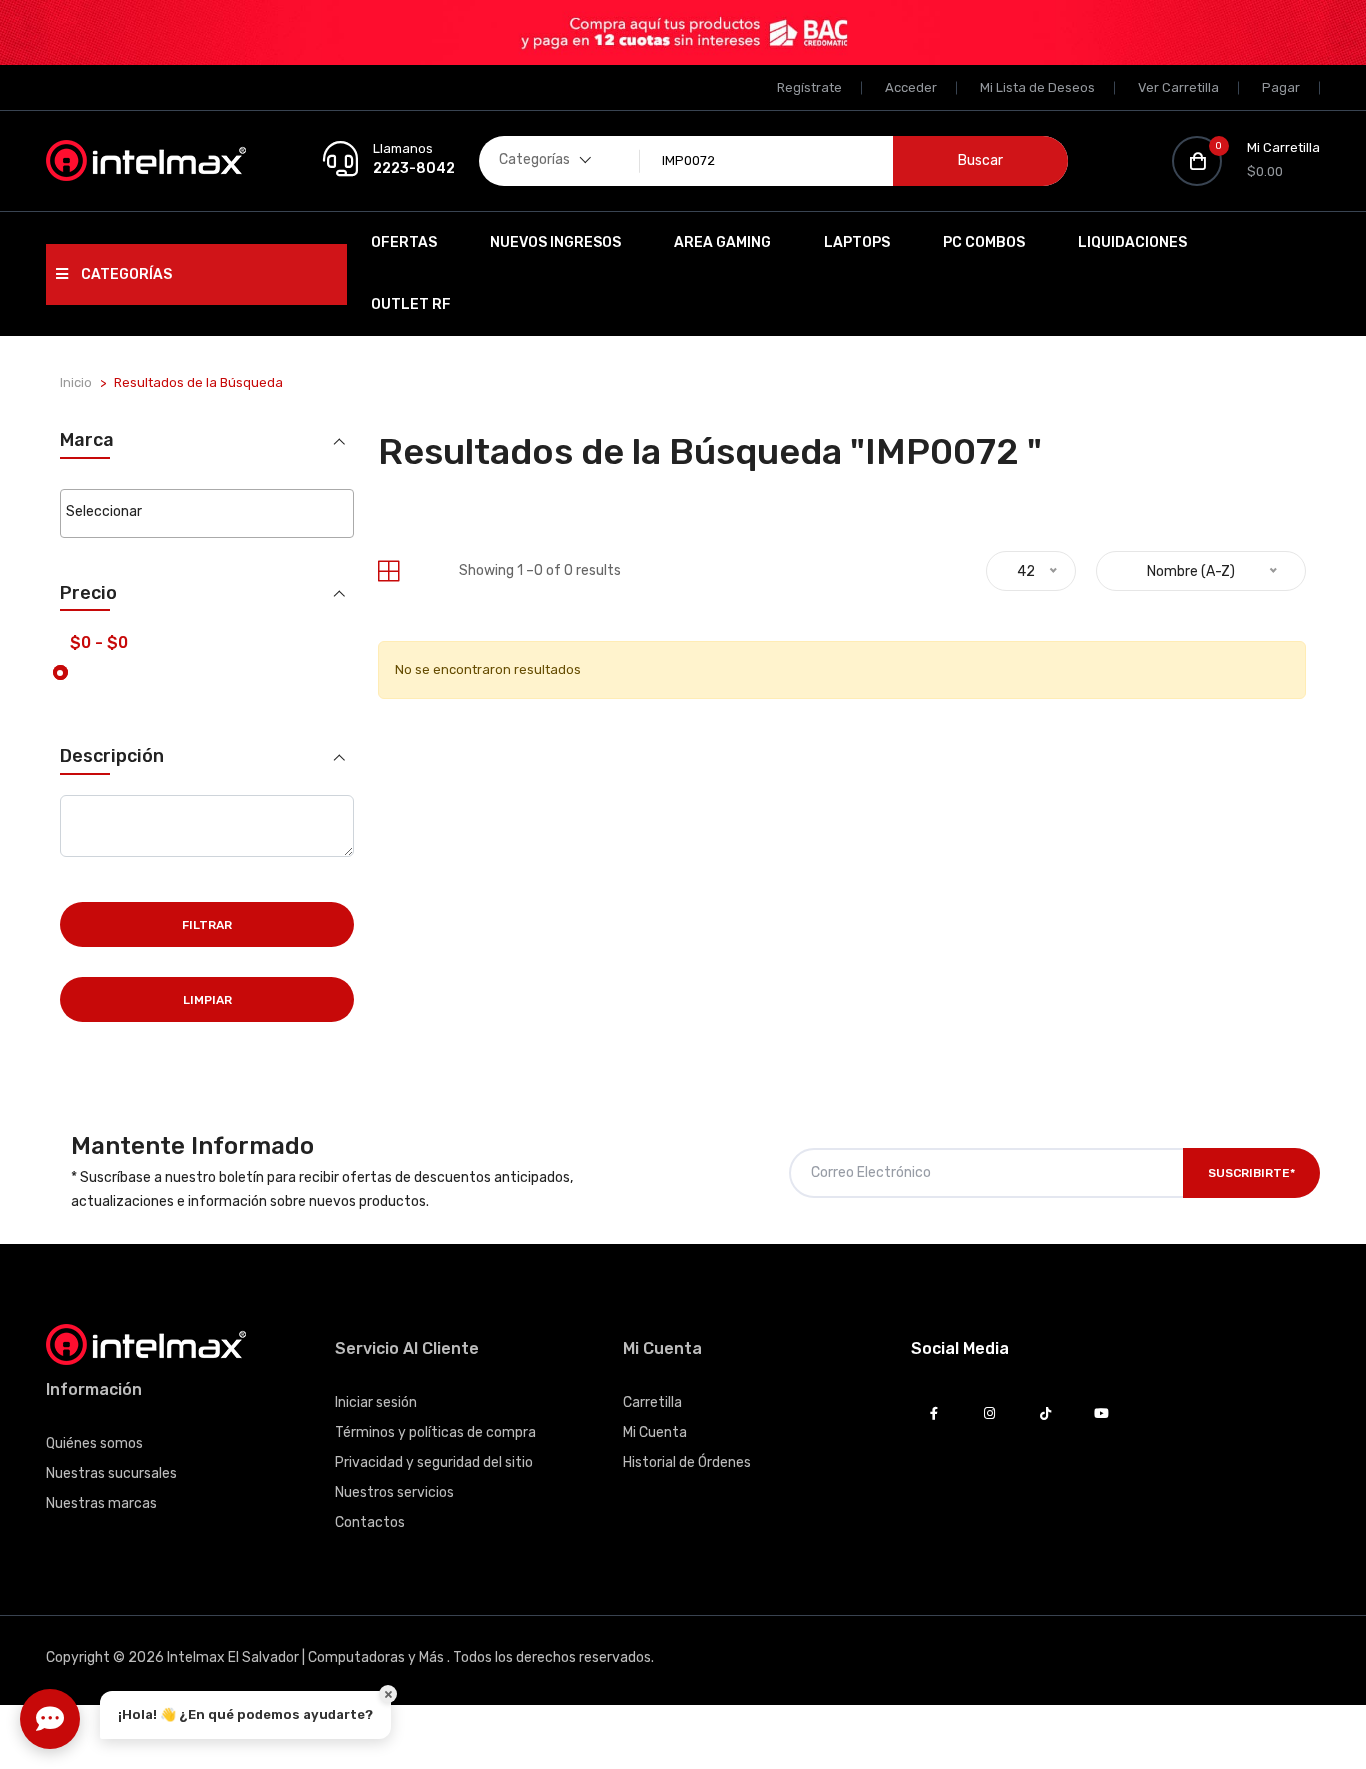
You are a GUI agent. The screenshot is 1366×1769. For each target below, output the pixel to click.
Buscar (980, 160)
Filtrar (207, 925)
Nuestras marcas (101, 1503)
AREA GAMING (722, 242)
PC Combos (984, 242)
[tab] (388, 571)
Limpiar (207, 1000)
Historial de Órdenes (687, 1462)
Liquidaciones (1132, 242)
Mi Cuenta (655, 1432)
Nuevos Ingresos (555, 242)
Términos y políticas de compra (435, 1432)
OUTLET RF (411, 304)
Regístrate (809, 87)
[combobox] (206, 513)
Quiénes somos (94, 1443)
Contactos (370, 1522)
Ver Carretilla (1178, 87)
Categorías (125, 274)
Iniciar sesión (376, 1402)
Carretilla (652, 1402)
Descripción (112, 756)
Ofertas (404, 242)
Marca (87, 440)
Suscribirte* (1251, 1173)
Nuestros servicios (394, 1492)
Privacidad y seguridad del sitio (434, 1462)
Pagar (1281, 87)
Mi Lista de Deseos (1037, 87)
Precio (88, 593)
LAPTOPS (857, 242)
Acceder (911, 87)
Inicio (76, 382)
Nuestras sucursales (111, 1473)
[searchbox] (206, 512)
